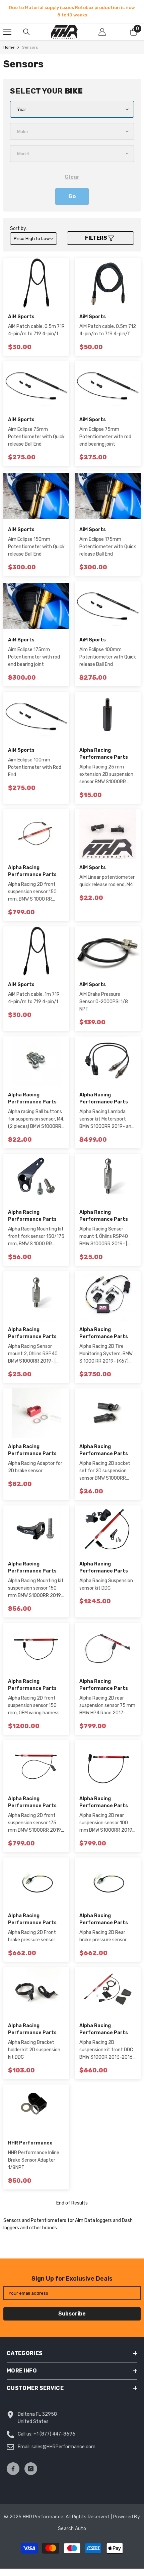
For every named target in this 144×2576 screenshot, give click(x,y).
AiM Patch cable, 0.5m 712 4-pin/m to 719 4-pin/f (108, 330)
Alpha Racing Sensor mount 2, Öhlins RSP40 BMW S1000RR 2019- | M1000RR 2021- (33, 1354)
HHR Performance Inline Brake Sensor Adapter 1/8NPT (34, 2160)
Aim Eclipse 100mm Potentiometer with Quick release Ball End (108, 657)
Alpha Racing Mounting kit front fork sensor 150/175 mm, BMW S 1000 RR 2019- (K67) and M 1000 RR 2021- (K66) (36, 1237)
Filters (97, 238)
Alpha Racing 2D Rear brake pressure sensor (103, 1936)
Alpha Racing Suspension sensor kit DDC (106, 1584)
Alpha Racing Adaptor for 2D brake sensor (35, 1467)
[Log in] (102, 32)
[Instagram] (31, 2469)
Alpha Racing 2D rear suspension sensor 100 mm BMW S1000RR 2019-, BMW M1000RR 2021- (107, 1823)
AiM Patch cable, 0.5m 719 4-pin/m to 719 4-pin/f (36, 330)
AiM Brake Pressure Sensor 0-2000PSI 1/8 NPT (104, 1002)
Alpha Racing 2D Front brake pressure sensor (32, 1936)
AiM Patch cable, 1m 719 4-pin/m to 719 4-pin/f (34, 998)
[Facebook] (13, 2469)
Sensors (30, 47)
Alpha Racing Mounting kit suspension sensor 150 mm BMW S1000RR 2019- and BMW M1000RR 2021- (36, 1589)
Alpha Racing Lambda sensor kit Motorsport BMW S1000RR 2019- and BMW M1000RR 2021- (107, 1120)
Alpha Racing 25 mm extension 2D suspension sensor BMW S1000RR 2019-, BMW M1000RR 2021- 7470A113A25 (106, 775)
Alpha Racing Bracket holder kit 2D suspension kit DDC (34, 2050)
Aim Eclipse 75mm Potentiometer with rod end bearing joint (105, 437)
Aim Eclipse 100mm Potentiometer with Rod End (35, 767)
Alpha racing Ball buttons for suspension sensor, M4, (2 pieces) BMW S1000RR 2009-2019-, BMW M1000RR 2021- (36, 1120)
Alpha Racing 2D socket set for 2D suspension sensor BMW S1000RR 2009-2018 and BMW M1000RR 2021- (105, 1471)
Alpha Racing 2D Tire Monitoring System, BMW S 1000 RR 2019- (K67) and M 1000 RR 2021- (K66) (106, 1354)
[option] (72, 11)
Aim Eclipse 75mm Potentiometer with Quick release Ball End (36, 437)
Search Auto (72, 2529)
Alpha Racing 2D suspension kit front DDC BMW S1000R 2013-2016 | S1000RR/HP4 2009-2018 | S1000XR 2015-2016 (107, 2050)
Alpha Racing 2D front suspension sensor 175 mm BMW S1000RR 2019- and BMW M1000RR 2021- (36, 1823)
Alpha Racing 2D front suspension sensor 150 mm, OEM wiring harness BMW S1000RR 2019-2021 (36, 1706)
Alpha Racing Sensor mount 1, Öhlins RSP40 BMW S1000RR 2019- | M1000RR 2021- (104, 1237)
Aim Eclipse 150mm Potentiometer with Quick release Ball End (36, 547)
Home (9, 47)
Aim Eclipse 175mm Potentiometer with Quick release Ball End (108, 547)
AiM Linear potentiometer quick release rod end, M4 (107, 881)
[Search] (26, 32)
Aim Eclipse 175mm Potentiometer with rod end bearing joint (34, 657)
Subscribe (72, 2314)
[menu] (7, 32)
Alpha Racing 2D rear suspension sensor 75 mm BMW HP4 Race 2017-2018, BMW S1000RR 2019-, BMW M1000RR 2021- (107, 1706)
